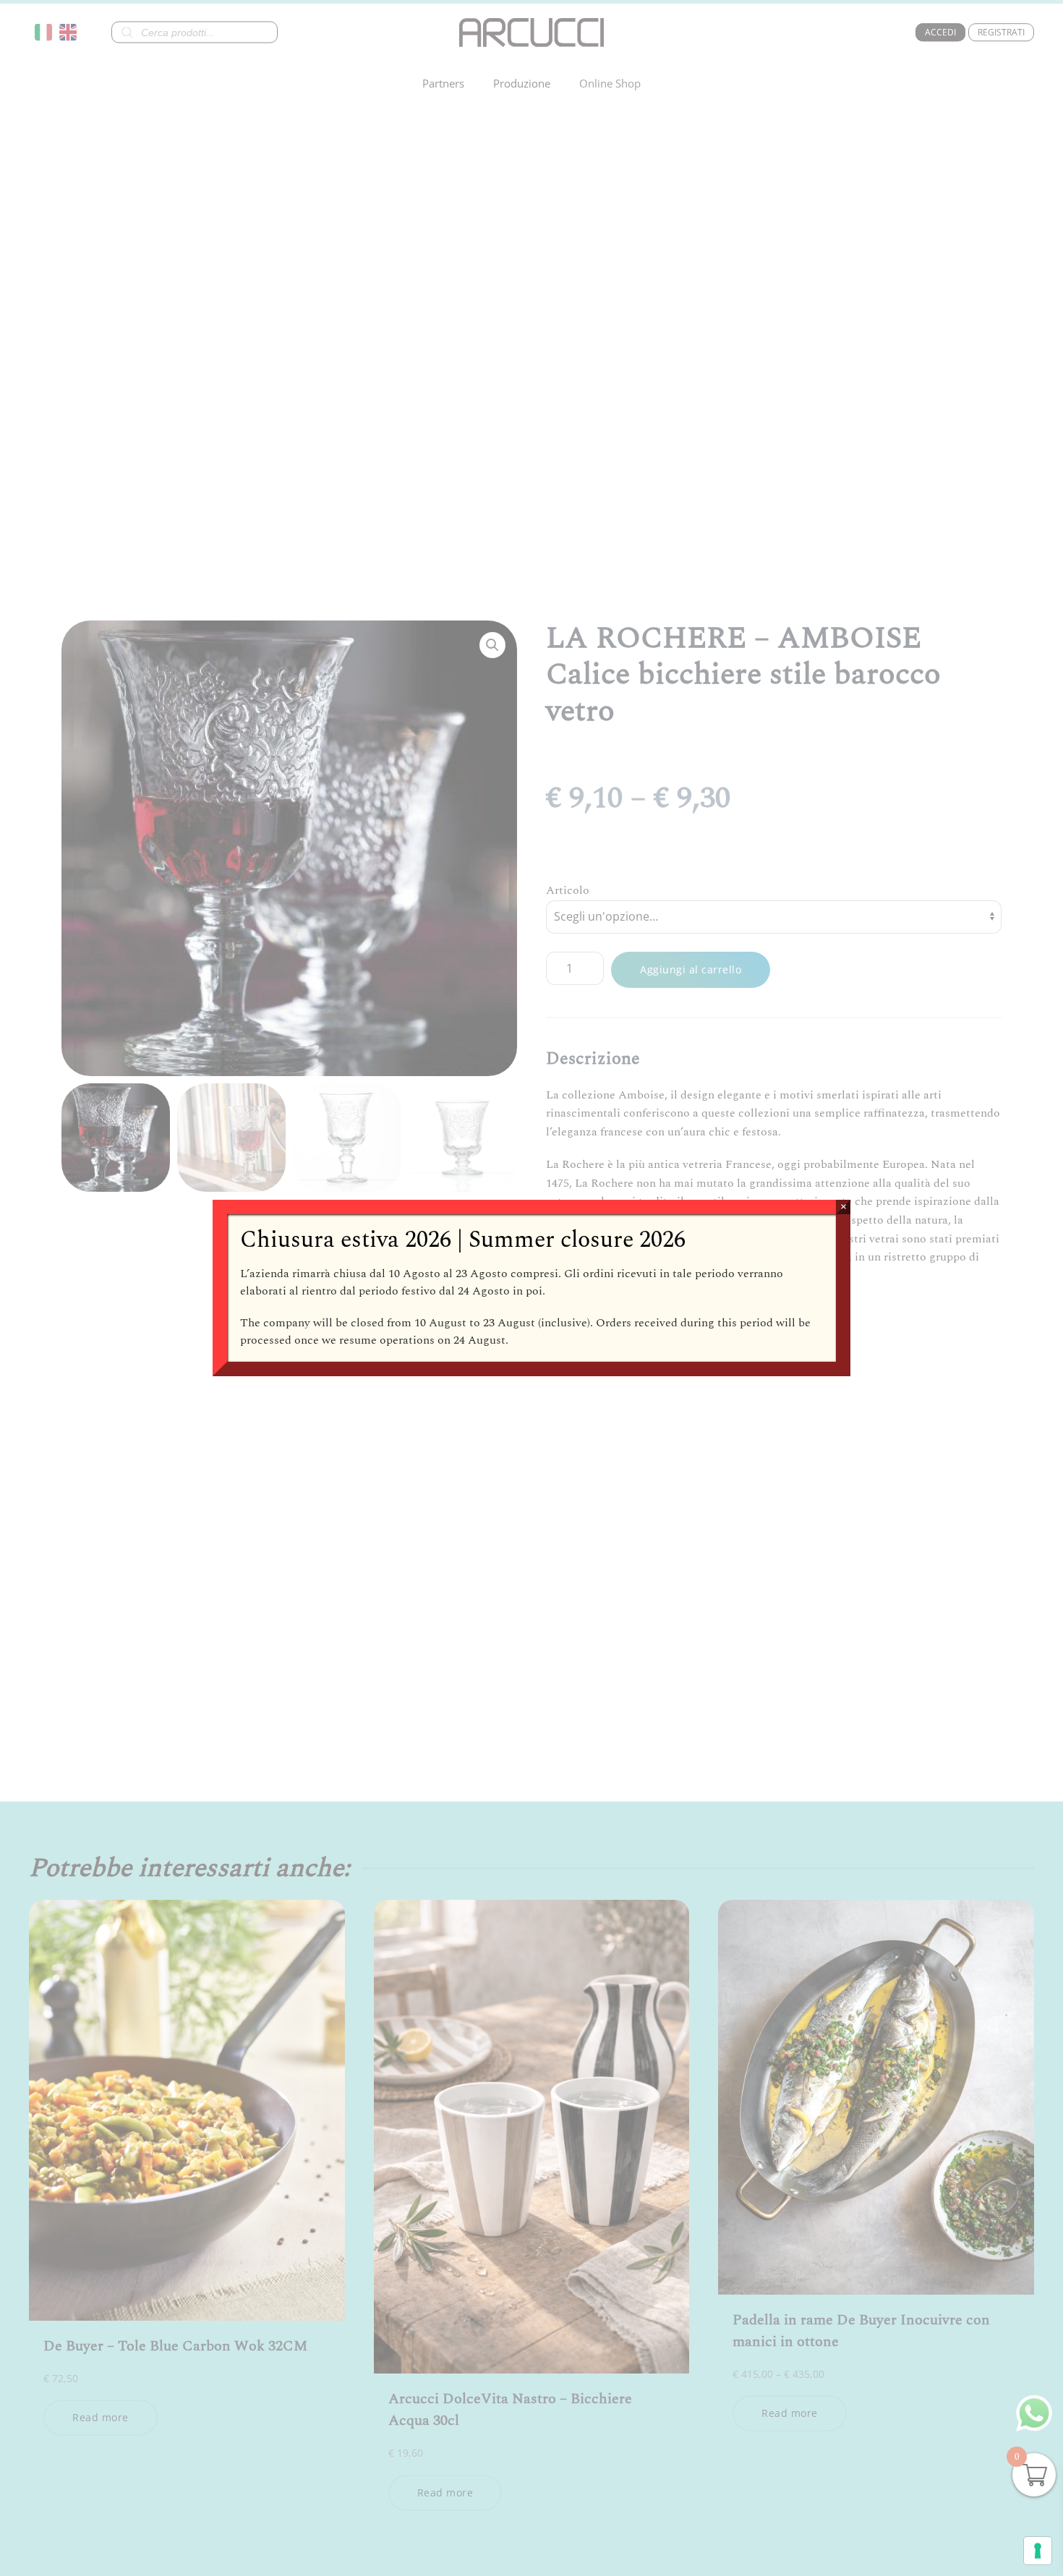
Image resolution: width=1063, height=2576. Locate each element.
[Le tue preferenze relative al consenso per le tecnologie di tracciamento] (1038, 2551)
